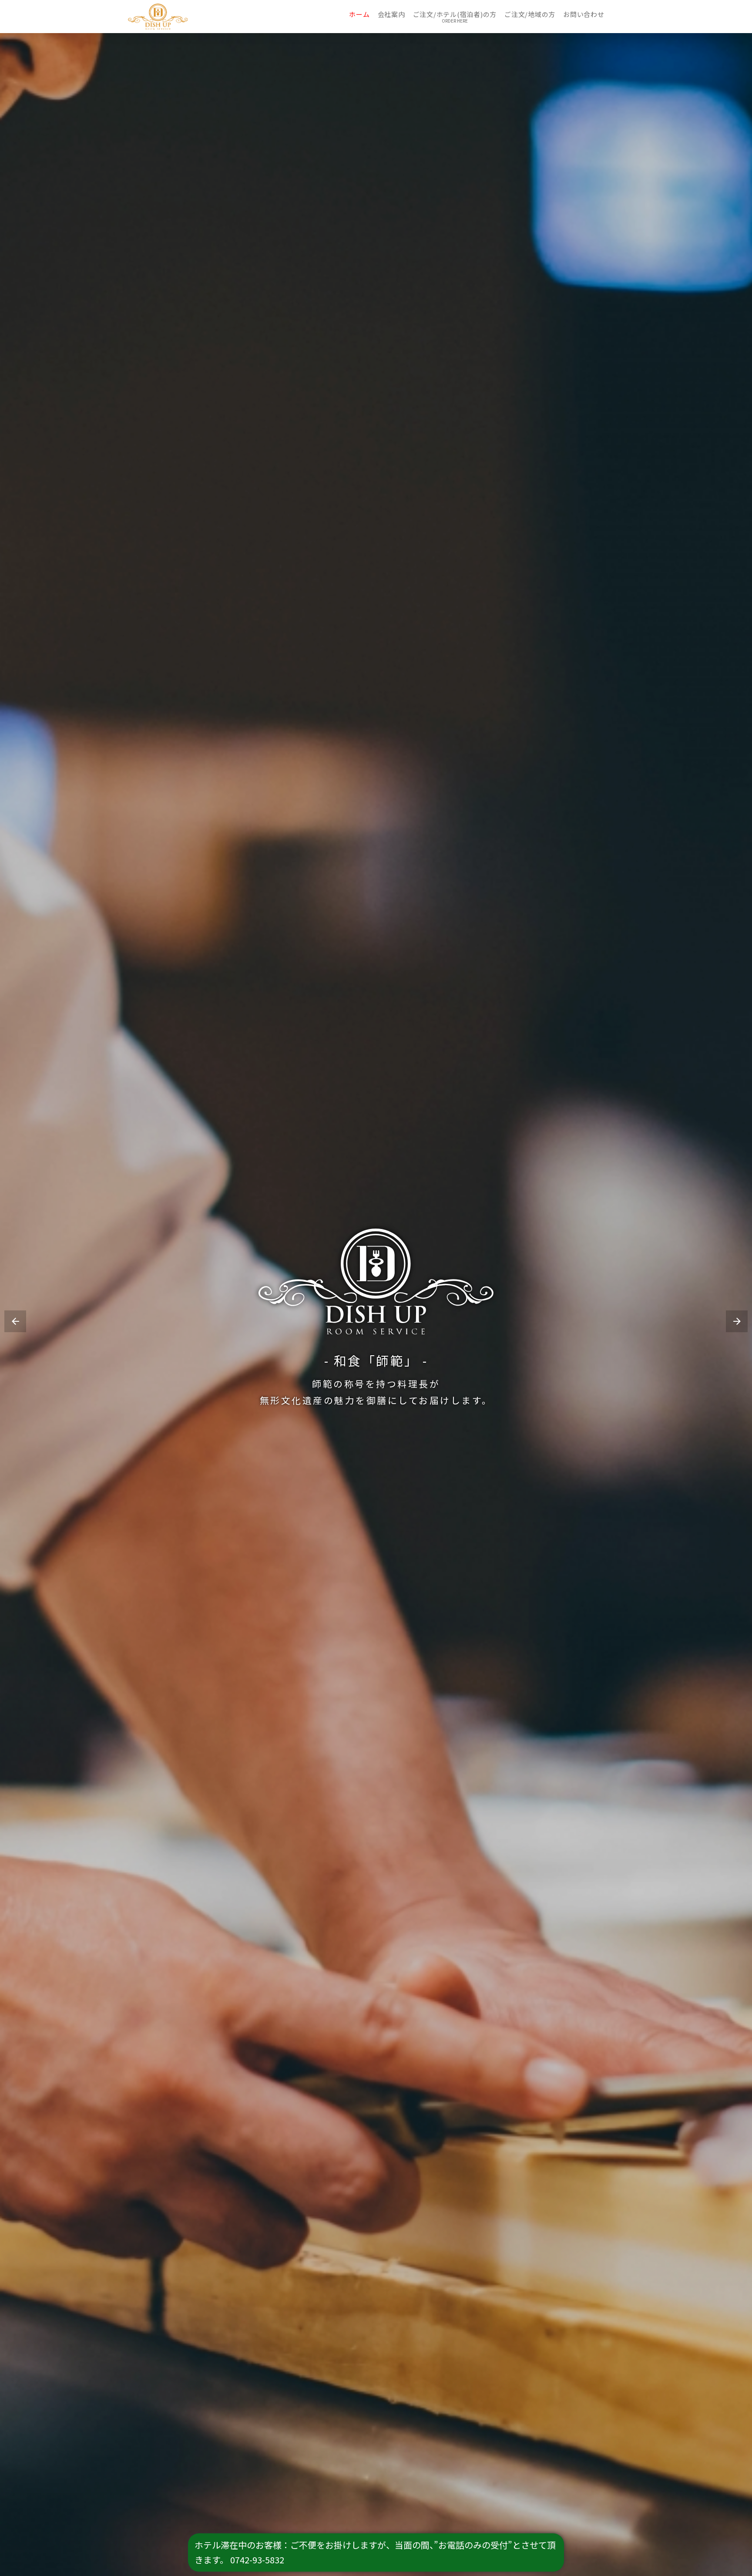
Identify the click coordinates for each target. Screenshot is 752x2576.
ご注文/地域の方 (530, 14)
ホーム (359, 14)
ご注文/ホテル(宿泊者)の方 (455, 14)
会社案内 (391, 14)
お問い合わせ (584, 14)
